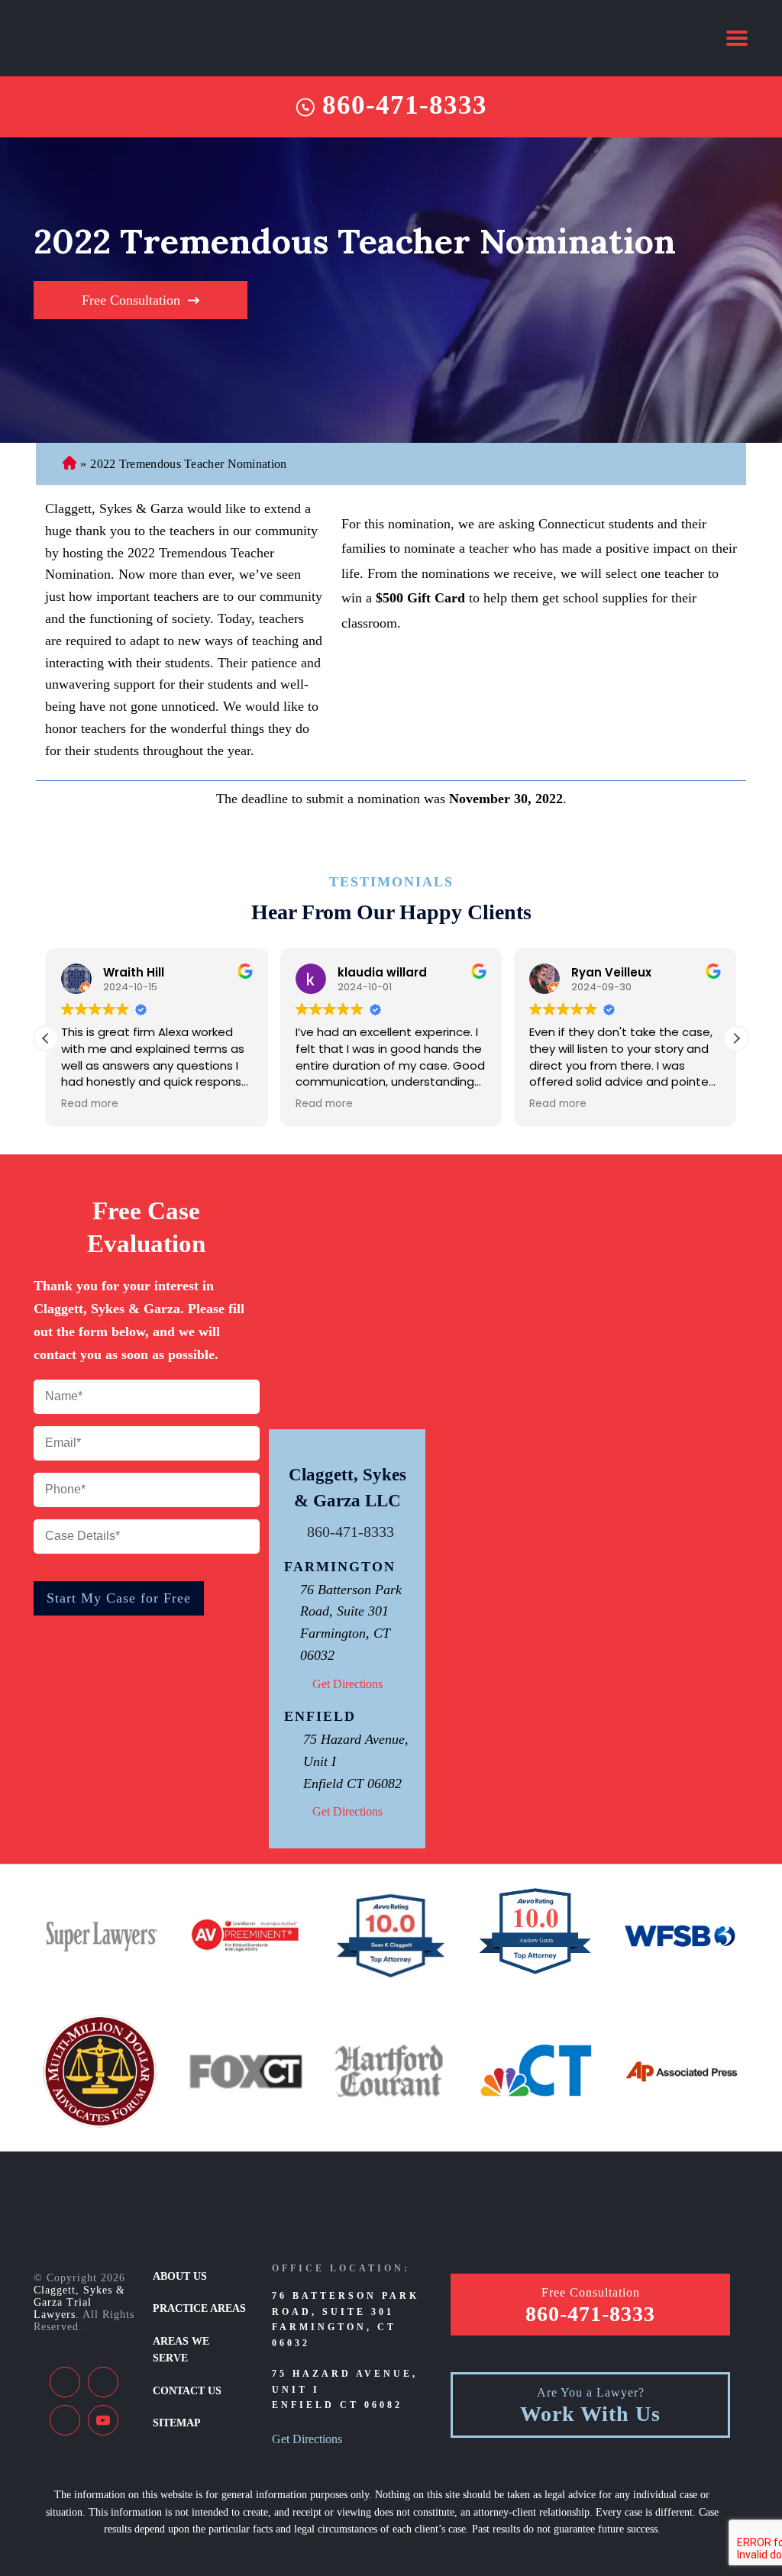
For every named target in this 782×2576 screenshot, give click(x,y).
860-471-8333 (405, 105)
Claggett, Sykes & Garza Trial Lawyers (79, 2302)
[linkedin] (103, 2382)
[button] (736, 1038)
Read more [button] (90, 1104)
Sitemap (177, 2423)
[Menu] (737, 38)
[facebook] (65, 2382)
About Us (180, 2276)
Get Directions (347, 1684)
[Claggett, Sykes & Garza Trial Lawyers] (135, 38)
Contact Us (187, 2391)
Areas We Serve (181, 2350)
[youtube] (103, 2420)
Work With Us (590, 2414)
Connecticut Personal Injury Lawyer (69, 464)
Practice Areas (199, 2308)
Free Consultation (131, 300)
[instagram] (65, 2420)
